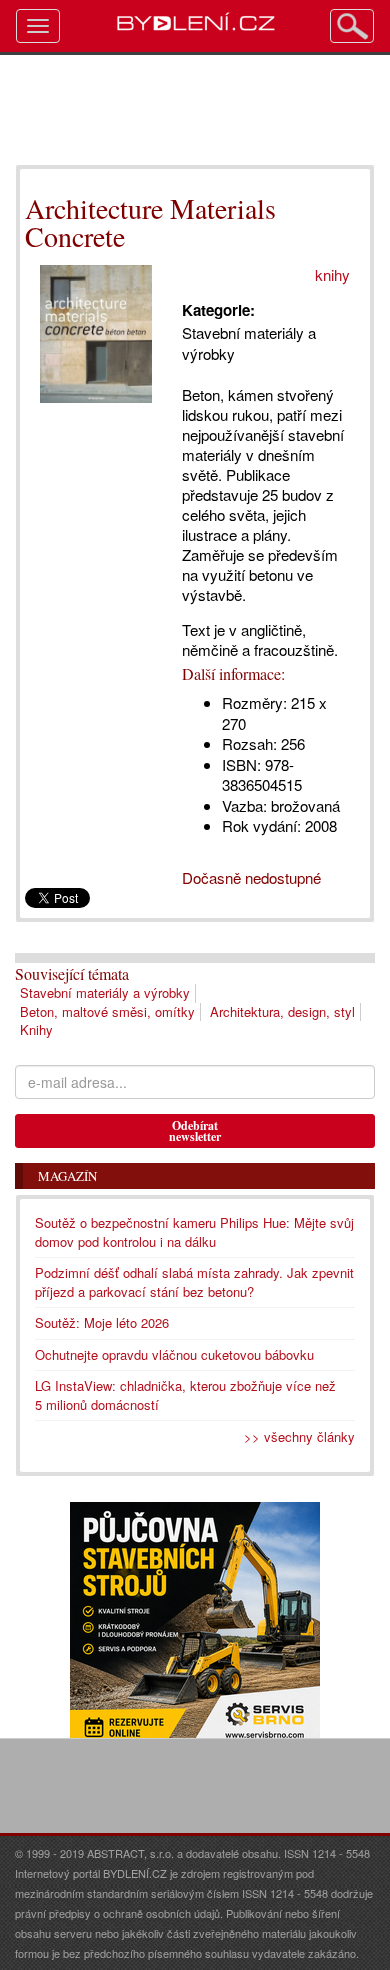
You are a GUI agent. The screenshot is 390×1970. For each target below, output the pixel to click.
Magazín (67, 1176)
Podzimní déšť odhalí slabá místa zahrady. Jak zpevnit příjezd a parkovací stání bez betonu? (194, 1282)
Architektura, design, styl (282, 1011)
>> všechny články (299, 1436)
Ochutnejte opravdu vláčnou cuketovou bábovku (174, 1354)
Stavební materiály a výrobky (105, 992)
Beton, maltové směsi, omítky (107, 1011)
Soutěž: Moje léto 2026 (102, 1322)
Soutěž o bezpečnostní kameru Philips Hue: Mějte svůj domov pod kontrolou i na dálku (194, 1232)
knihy (332, 274)
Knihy (36, 1029)
